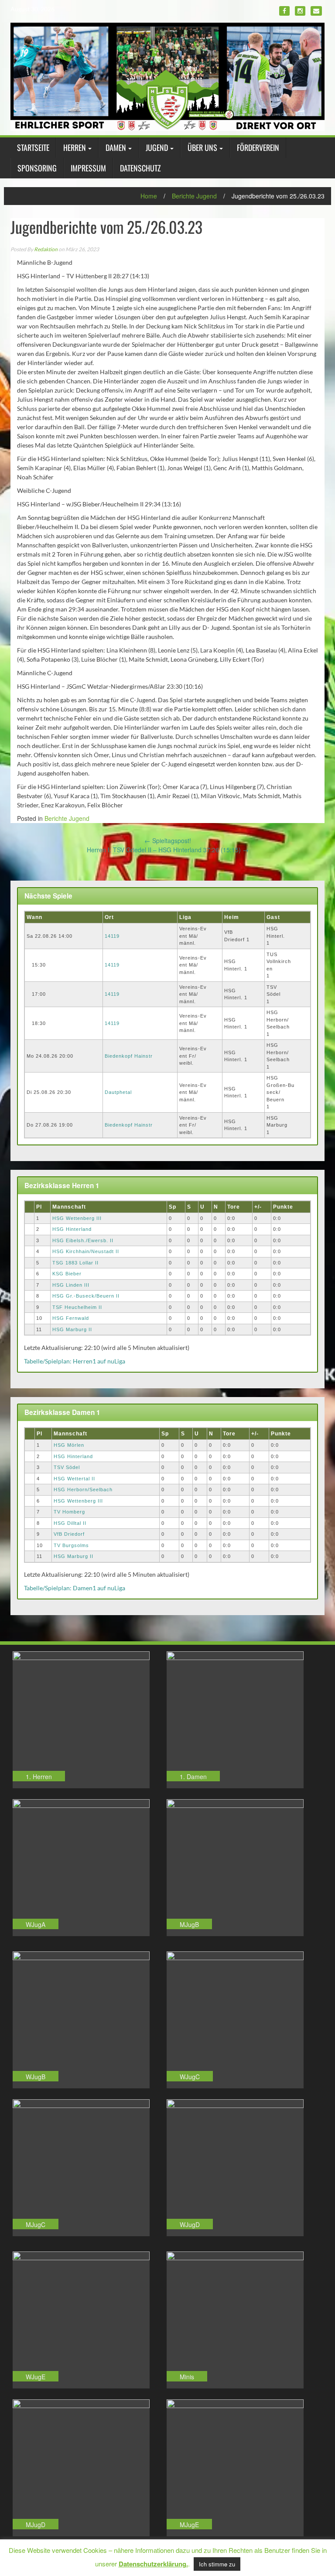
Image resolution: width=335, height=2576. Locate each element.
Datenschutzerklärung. (153, 2564)
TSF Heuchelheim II (77, 1307)
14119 (112, 936)
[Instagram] (300, 11)
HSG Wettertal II (74, 1479)
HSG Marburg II (72, 1329)
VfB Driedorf (69, 1534)
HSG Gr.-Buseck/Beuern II (86, 1296)
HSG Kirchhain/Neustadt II (86, 1251)
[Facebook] (284, 11)
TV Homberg (69, 1512)
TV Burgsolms (71, 1545)
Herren (75, 147)
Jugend (157, 147)
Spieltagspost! (168, 840)
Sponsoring (37, 168)
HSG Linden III (71, 1285)
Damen (116, 147)
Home (149, 196)
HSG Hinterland (72, 1229)
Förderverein (258, 147)
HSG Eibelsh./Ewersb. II (83, 1240)
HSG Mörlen (69, 1445)
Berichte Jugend (194, 196)
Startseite (33, 147)
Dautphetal (118, 1092)
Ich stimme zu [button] (217, 2564)
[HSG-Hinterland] (167, 76)
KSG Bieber (67, 1274)
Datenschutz (140, 168)
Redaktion (46, 249)
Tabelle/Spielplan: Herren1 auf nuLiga (75, 1361)
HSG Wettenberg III (77, 1218)
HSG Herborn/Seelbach (83, 1490)
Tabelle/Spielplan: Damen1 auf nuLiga (75, 1588)
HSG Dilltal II (70, 1523)
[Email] (316, 11)
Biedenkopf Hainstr (129, 1056)
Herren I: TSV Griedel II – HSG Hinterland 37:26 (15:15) (168, 850)
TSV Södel (67, 1467)
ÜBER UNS (202, 147)
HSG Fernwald (71, 1318)
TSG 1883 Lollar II (75, 1263)
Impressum (88, 168)
